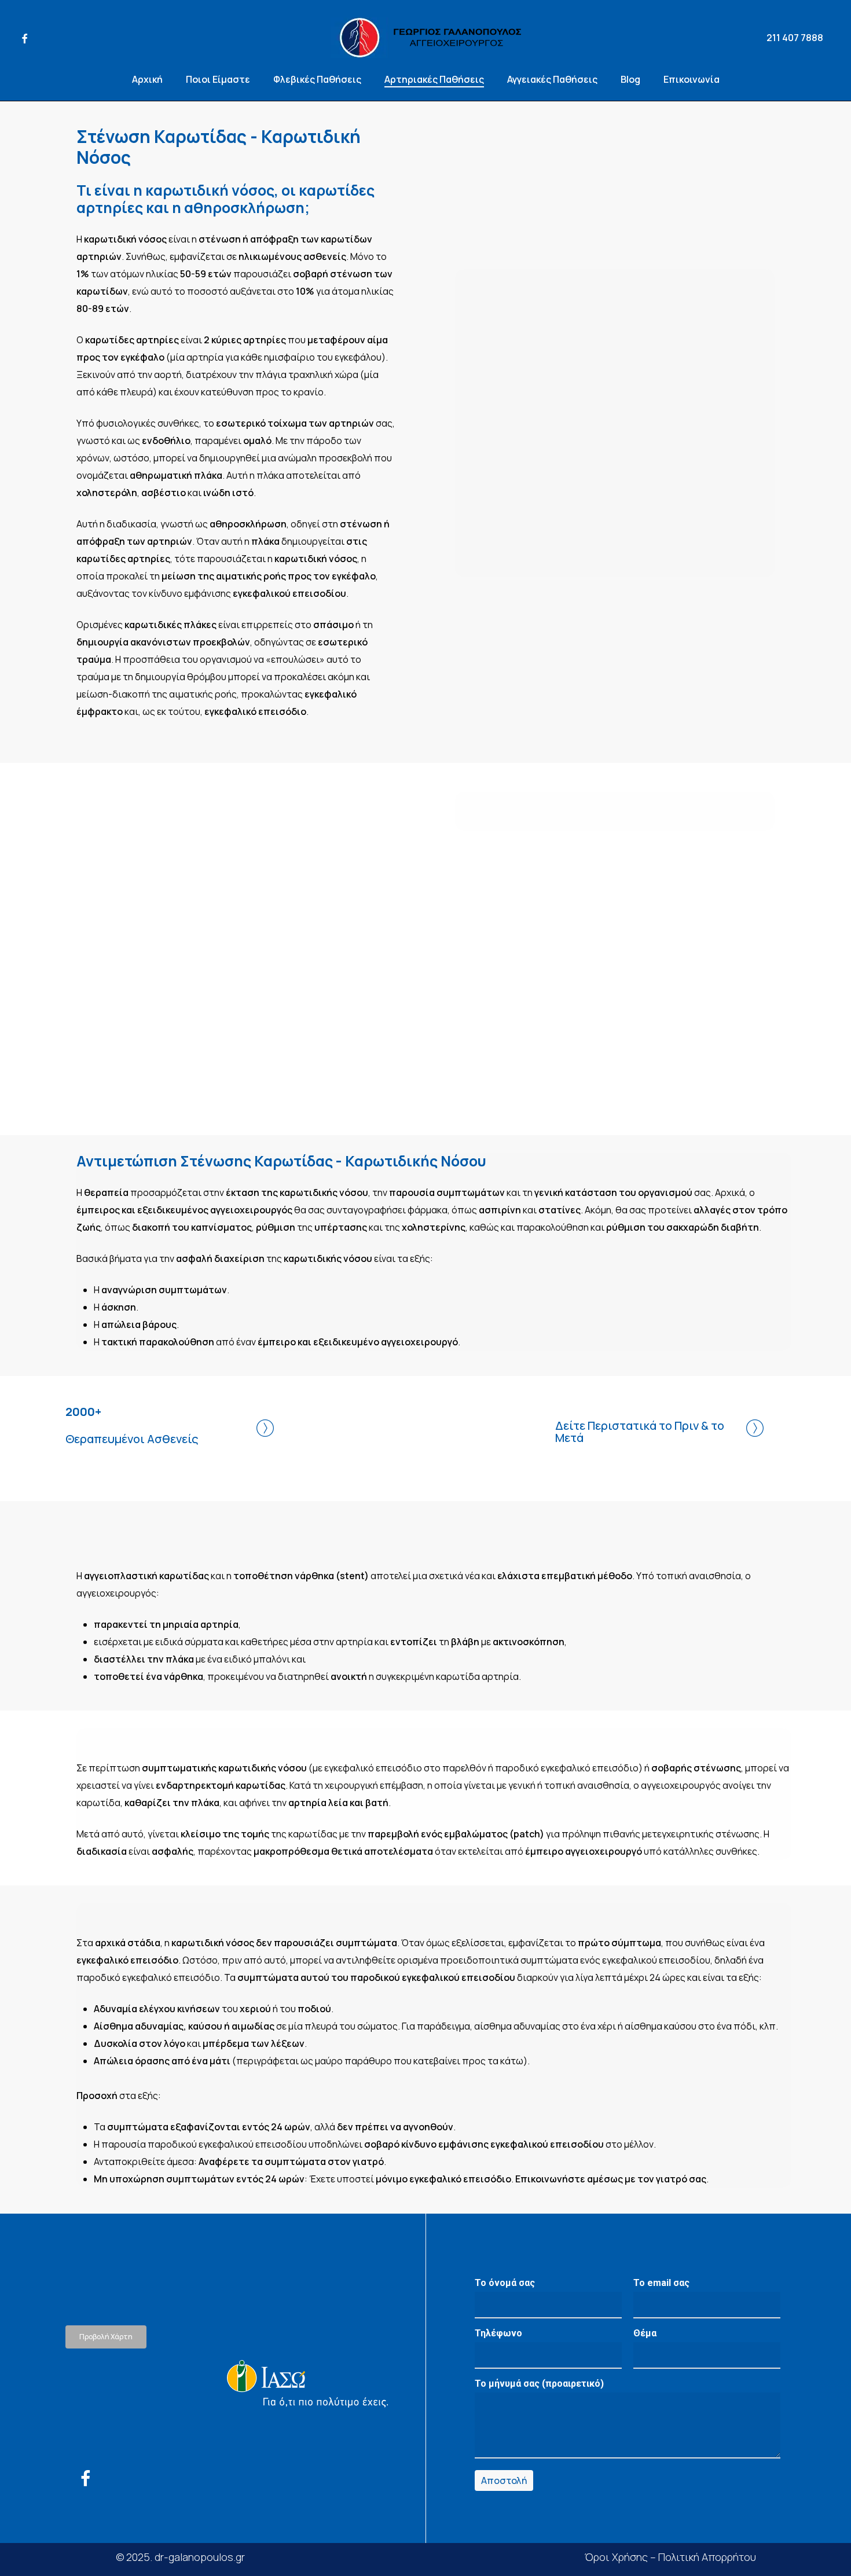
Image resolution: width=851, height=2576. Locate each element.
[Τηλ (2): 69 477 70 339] (143, 2418)
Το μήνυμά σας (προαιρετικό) (539, 2384)
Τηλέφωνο (498, 2333)
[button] (106, 2337)
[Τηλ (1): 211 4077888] (143, 2401)
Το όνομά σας (505, 2283)
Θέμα (645, 2333)
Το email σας (661, 2283)
